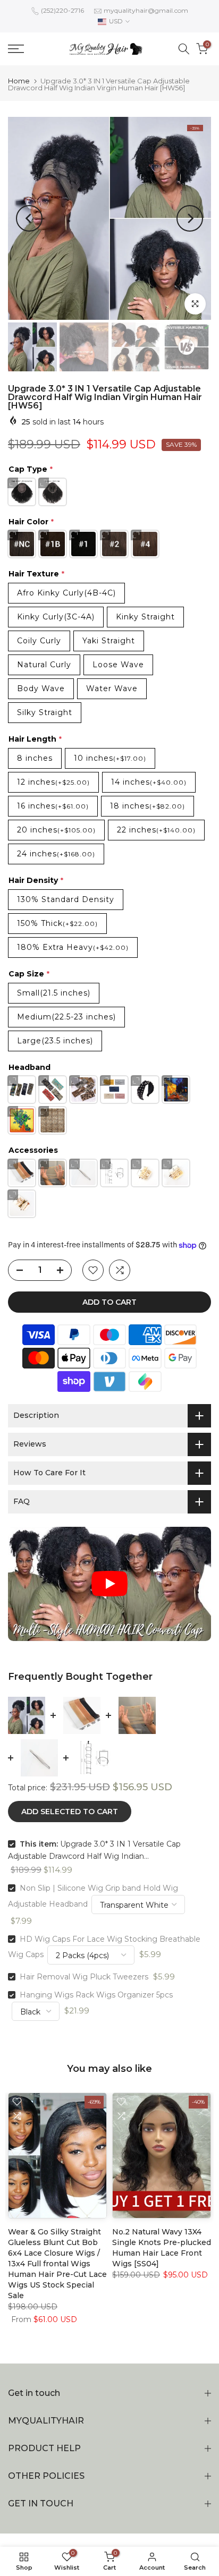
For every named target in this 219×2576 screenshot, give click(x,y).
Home (19, 81)
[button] (109, 1584)
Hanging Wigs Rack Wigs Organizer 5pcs (96, 1995)
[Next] (190, 218)
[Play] (109, 1584)
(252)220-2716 (62, 10)
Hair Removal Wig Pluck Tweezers (84, 1977)
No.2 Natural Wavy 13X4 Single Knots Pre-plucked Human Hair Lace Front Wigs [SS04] (162, 2248)
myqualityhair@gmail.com (146, 10)
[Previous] (29, 218)
